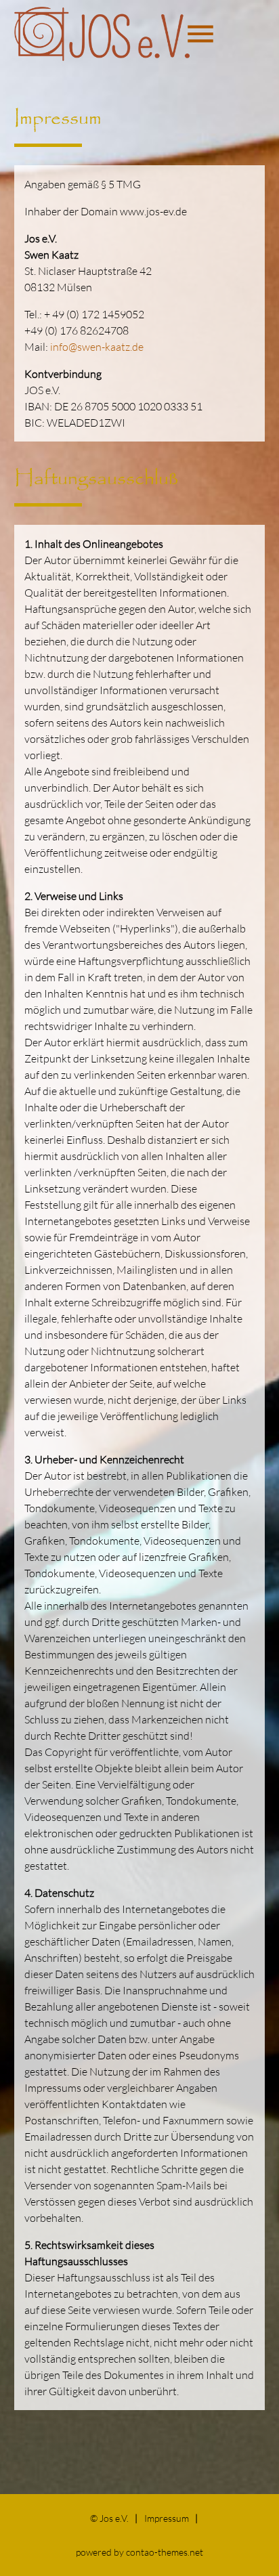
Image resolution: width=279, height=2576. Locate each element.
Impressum (167, 2518)
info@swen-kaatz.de (97, 347)
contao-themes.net (165, 2552)
